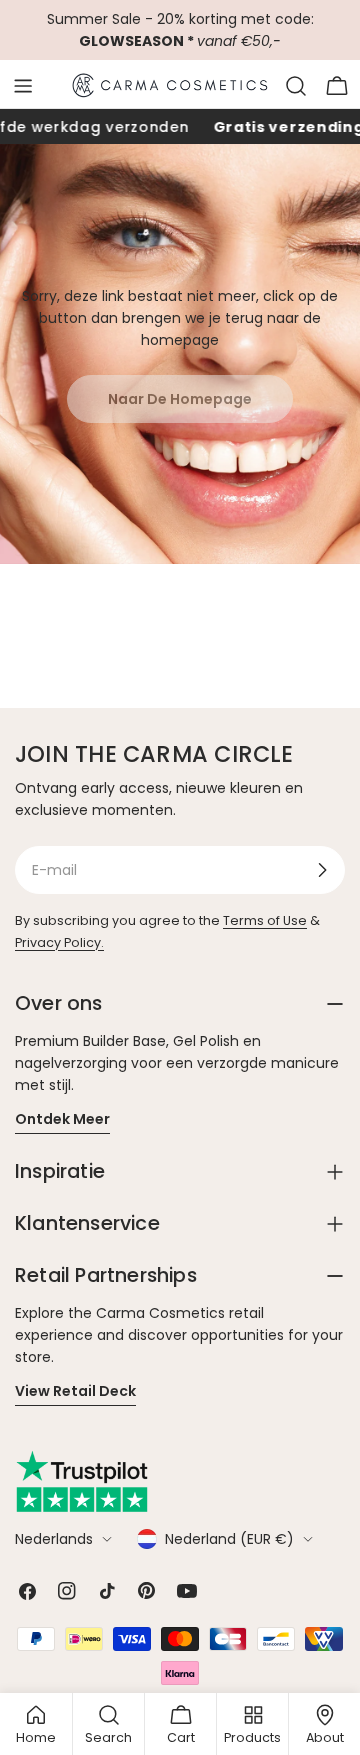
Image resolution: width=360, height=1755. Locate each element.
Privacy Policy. (59, 942)
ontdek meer (62, 1119)
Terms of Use (265, 920)
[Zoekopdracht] (296, 86)
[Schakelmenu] (23, 86)
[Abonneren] (322, 870)
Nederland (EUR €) (229, 1539)
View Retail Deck (75, 1391)
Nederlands (54, 1539)
